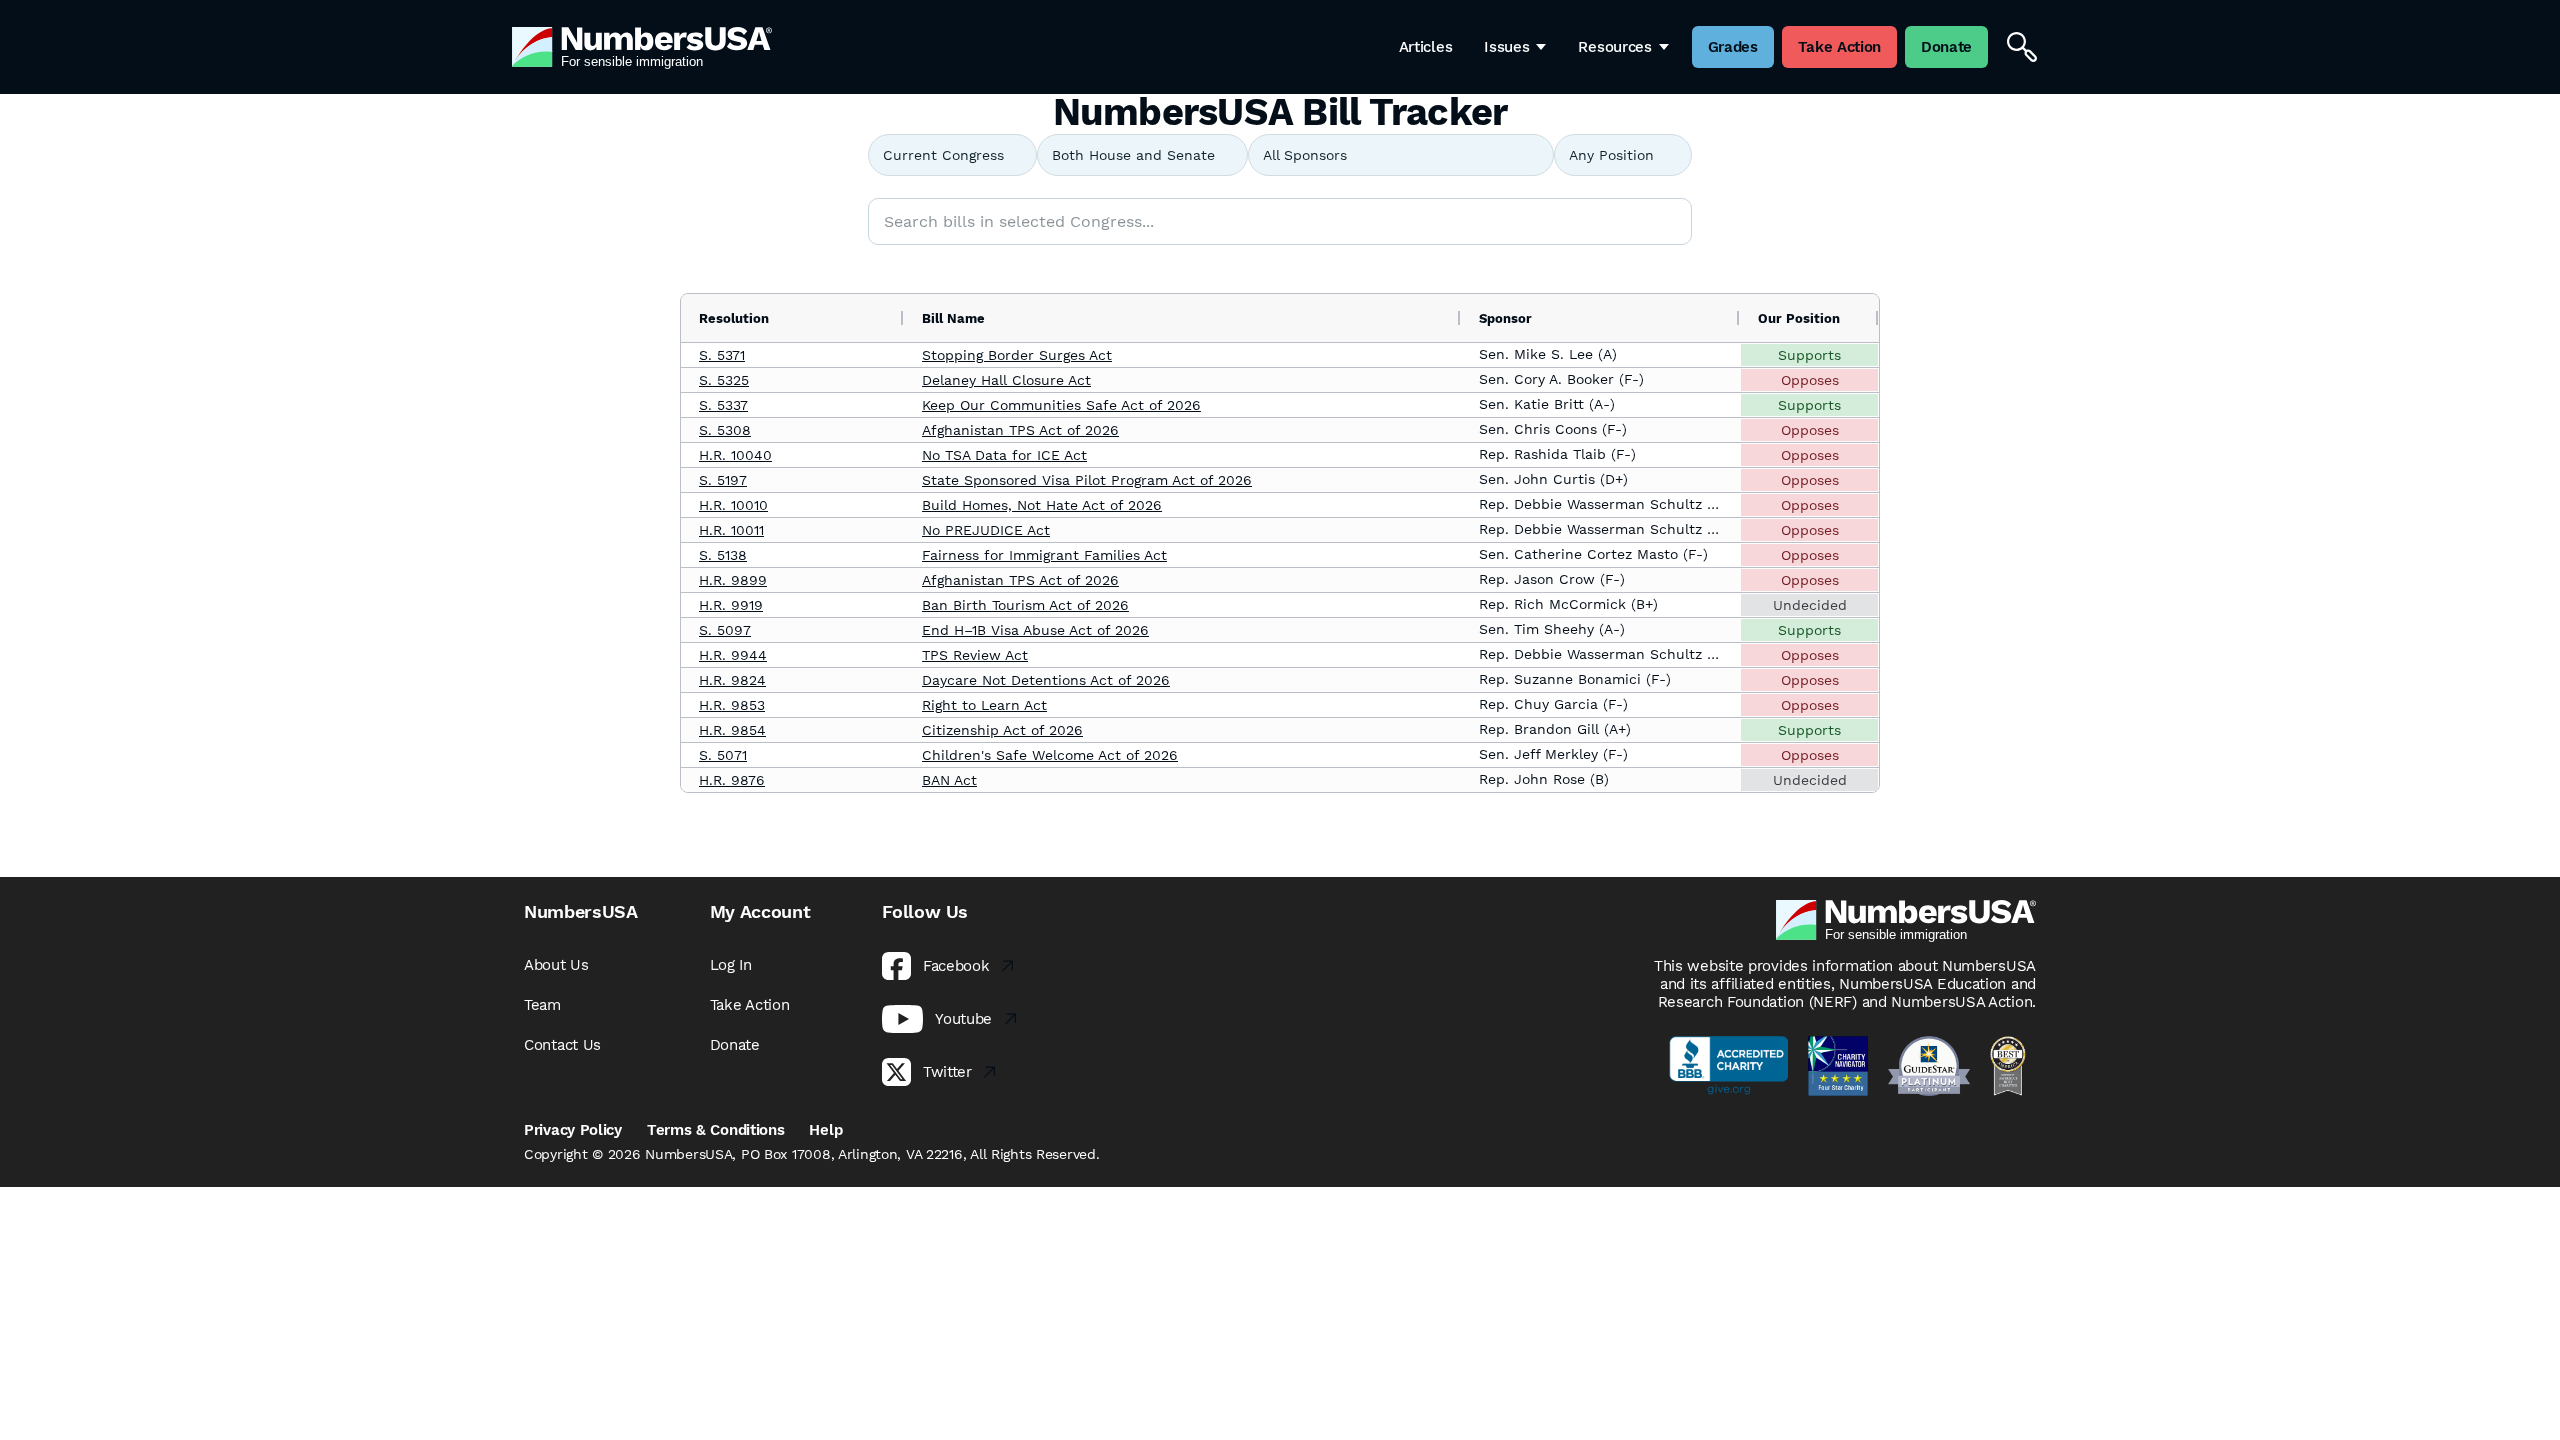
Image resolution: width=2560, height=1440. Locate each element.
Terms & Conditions (716, 1130)
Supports (1809, 355)
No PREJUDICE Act (986, 530)
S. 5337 (723, 405)
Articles (1426, 47)
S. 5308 (725, 430)
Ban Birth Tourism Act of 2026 (1025, 605)
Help (825, 1130)
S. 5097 (725, 630)
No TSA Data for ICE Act (1004, 455)
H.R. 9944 (733, 655)
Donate (735, 1045)
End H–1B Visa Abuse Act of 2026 (1035, 630)
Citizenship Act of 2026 (1002, 730)
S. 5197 (723, 480)
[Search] (2022, 47)
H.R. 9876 (732, 780)
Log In (731, 965)
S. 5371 (722, 355)
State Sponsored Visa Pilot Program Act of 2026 (1087, 480)
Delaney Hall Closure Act (1006, 380)
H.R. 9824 (732, 680)
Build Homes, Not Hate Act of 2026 (1042, 505)
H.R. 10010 (733, 505)
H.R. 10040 (735, 455)
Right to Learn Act (984, 705)
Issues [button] (1506, 47)
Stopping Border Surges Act (1017, 355)
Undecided (1810, 605)
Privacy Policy (573, 1130)
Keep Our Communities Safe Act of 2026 (1061, 405)
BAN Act (949, 780)
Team (542, 1005)
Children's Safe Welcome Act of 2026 (1050, 755)
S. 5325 (724, 380)
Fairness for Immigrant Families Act (1044, 555)
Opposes (1810, 380)
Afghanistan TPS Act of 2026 (1020, 430)
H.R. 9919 (731, 605)
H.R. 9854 (732, 730)
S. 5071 (723, 755)
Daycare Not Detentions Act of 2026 (1046, 680)
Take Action (750, 1005)
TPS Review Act (975, 655)
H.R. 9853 (732, 705)
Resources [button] (1614, 47)
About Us (556, 965)
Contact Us (562, 1045)
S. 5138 (723, 555)
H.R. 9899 (733, 580)
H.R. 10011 (731, 530)
